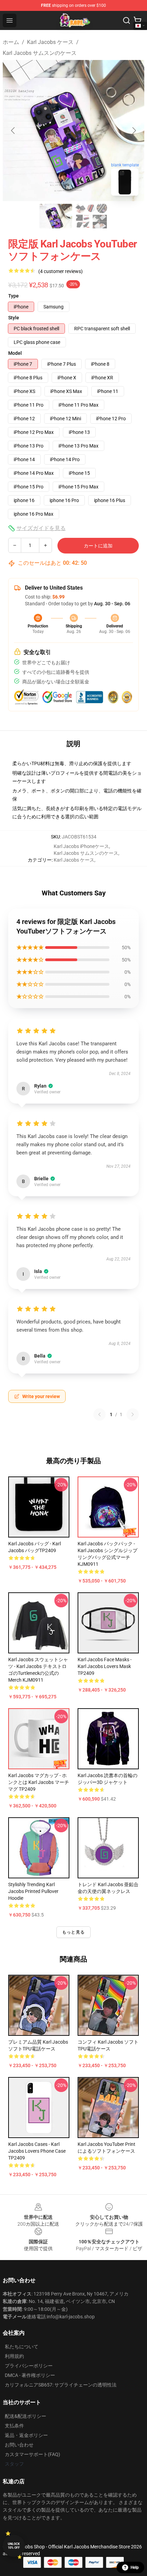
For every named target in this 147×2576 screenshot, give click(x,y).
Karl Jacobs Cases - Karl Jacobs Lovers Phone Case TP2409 (37, 2151)
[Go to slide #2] (91, 216)
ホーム (11, 42)
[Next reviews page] (133, 1414)
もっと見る (73, 1932)
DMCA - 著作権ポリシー (30, 2375)
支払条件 (14, 2426)
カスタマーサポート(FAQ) (32, 2454)
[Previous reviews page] (99, 1414)
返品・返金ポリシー (26, 2435)
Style (14, 318)
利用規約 (14, 2356)
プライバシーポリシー (29, 2366)
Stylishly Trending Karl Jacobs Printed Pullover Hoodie (33, 1891)
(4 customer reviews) (61, 271)
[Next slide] (134, 131)
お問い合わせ (19, 2445)
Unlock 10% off (14, 2546)
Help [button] (135, 2567)
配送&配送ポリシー (25, 2416)
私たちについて (22, 2347)
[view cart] (137, 20)
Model (15, 353)
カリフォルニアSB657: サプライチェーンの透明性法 (61, 2385)
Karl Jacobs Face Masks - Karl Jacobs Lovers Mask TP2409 (105, 1666)
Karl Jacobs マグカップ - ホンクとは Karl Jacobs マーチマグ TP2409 (39, 1782)
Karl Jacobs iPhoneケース (81, 846)
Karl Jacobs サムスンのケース (40, 53)
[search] (126, 20)
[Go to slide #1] (56, 216)
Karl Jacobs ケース (50, 42)
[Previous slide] (13, 131)
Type (14, 296)
